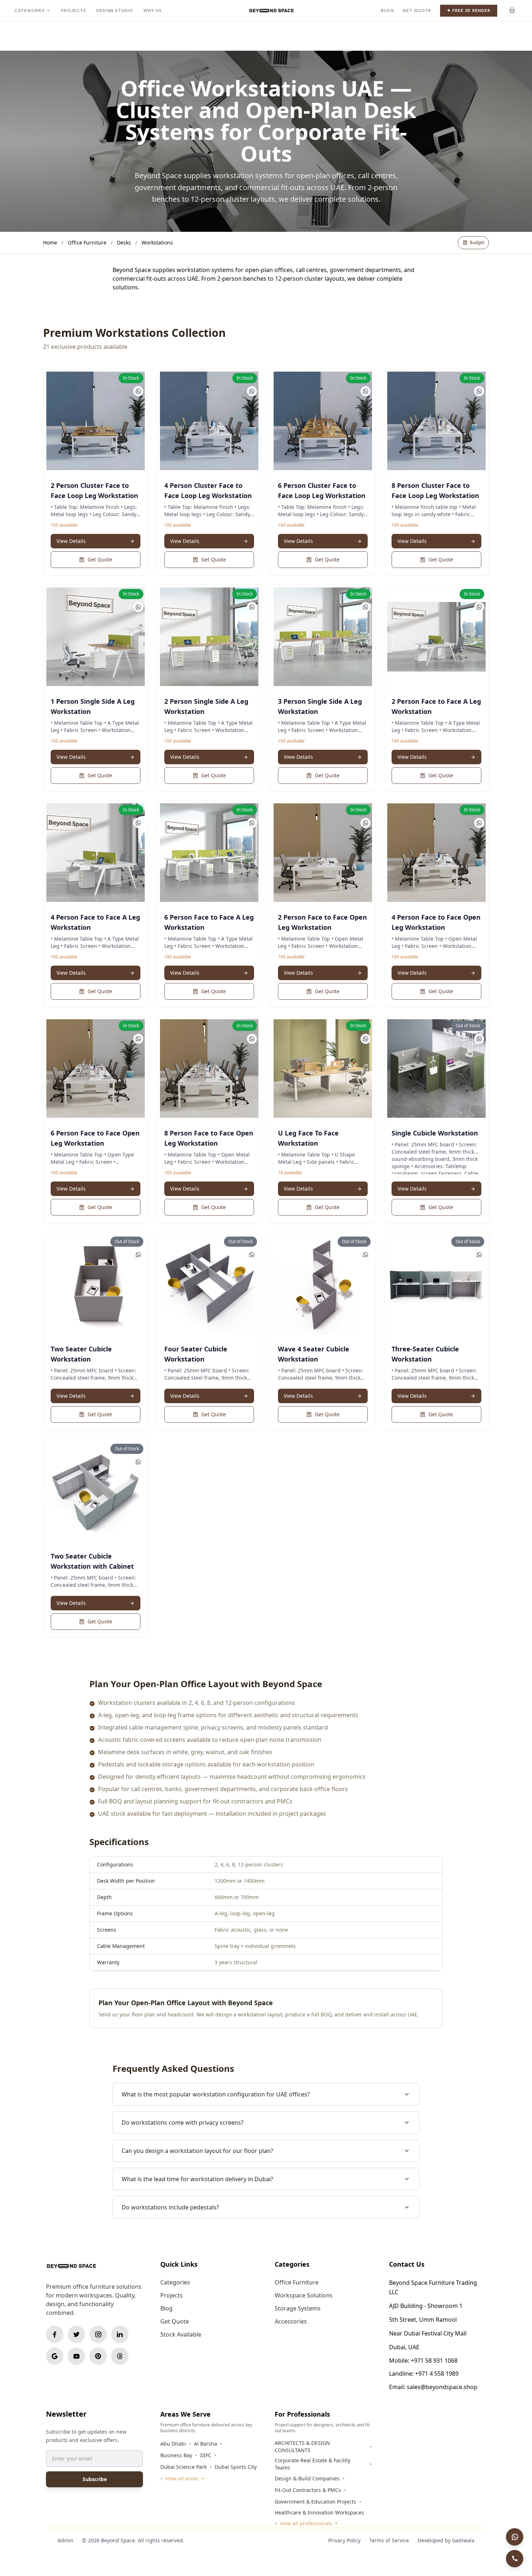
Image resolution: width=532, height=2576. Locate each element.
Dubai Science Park (183, 2467)
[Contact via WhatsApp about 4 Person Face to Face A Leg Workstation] (138, 823)
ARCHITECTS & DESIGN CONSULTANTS (302, 2447)
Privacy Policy (344, 2540)
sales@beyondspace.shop (442, 2387)
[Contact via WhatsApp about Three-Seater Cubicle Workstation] (479, 1255)
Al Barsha (206, 2444)
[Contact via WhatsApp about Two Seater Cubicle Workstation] (138, 1255)
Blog (388, 11)
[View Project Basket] (512, 11)
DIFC (206, 2455)
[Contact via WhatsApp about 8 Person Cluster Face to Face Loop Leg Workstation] (479, 391)
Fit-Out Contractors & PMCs (308, 2490)
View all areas (182, 2478)
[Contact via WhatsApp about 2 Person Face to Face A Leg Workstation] (479, 607)
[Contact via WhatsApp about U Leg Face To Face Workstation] (366, 1039)
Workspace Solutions (304, 2295)
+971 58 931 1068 (434, 2360)
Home (50, 242)
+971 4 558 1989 (437, 2374)
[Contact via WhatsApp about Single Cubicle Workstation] (479, 1039)
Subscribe (95, 2479)
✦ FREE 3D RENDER (469, 11)
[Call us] (515, 2559)
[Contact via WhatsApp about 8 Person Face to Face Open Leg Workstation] (252, 1039)
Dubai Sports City (236, 2467)
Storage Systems (298, 2308)
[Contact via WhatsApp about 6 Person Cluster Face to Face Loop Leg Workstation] (366, 391)
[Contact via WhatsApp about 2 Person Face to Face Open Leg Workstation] (366, 823)
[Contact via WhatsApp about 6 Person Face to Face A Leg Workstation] (252, 823)
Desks (124, 242)
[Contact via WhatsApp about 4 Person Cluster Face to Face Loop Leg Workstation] (252, 391)
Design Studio (115, 11)
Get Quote (417, 11)
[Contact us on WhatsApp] (515, 2537)
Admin (66, 2540)
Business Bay (176, 2455)
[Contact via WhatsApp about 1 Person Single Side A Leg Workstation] (138, 607)
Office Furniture (87, 242)
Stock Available (181, 2334)
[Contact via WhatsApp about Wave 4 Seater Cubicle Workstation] (366, 1255)
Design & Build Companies (307, 2478)
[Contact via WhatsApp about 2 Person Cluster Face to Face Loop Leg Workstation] (138, 391)
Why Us (153, 11)
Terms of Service (389, 2540)
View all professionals (306, 2523)
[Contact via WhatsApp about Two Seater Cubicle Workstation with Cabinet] (138, 1462)
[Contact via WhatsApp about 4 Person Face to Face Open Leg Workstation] (479, 823)
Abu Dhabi (173, 2444)
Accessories (291, 2321)
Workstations (157, 242)
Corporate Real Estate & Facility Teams (313, 2464)
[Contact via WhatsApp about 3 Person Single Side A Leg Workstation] (366, 607)
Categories (30, 11)
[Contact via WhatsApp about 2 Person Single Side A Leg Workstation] (252, 607)
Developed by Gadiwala (446, 2540)
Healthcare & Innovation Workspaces (319, 2512)
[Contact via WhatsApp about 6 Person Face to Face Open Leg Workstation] (138, 1039)
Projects (73, 11)
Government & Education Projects (315, 2502)
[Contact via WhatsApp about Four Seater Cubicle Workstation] (252, 1255)
